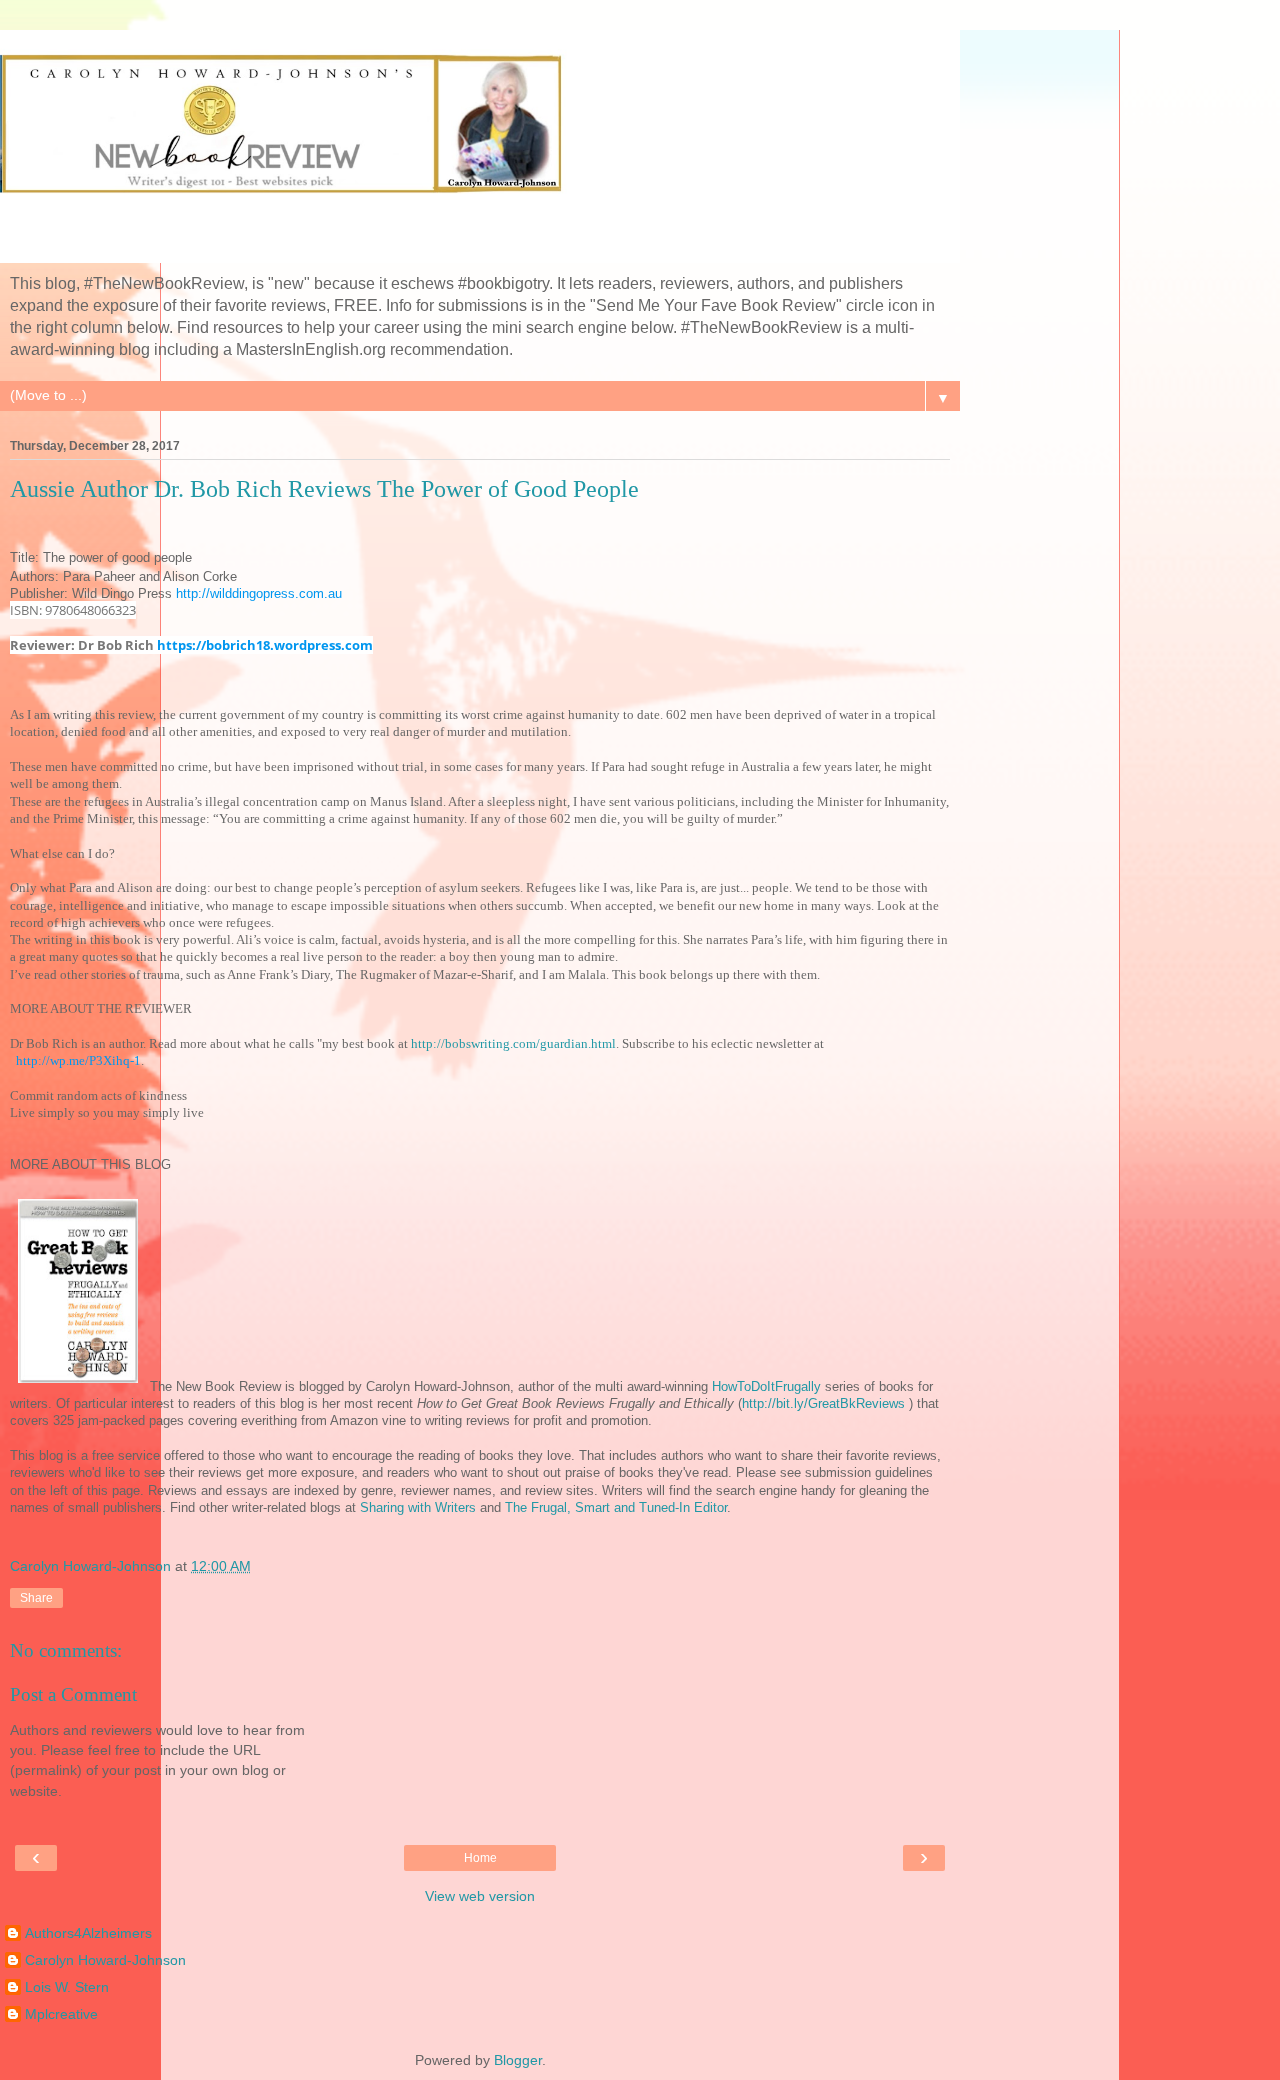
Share (36, 1598)
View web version (480, 1896)
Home (480, 1858)
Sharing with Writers (420, 1507)
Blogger (518, 2060)
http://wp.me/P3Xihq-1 (78, 1060)
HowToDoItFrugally (766, 1386)
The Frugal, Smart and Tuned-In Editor (616, 1507)
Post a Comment (73, 1694)
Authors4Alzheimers (88, 1933)
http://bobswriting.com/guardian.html (513, 1043)
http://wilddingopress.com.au (259, 593)
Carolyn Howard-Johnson (105, 1960)
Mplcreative (61, 2014)
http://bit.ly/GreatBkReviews (823, 1403)
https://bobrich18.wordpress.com (265, 645)
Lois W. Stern (67, 1987)
